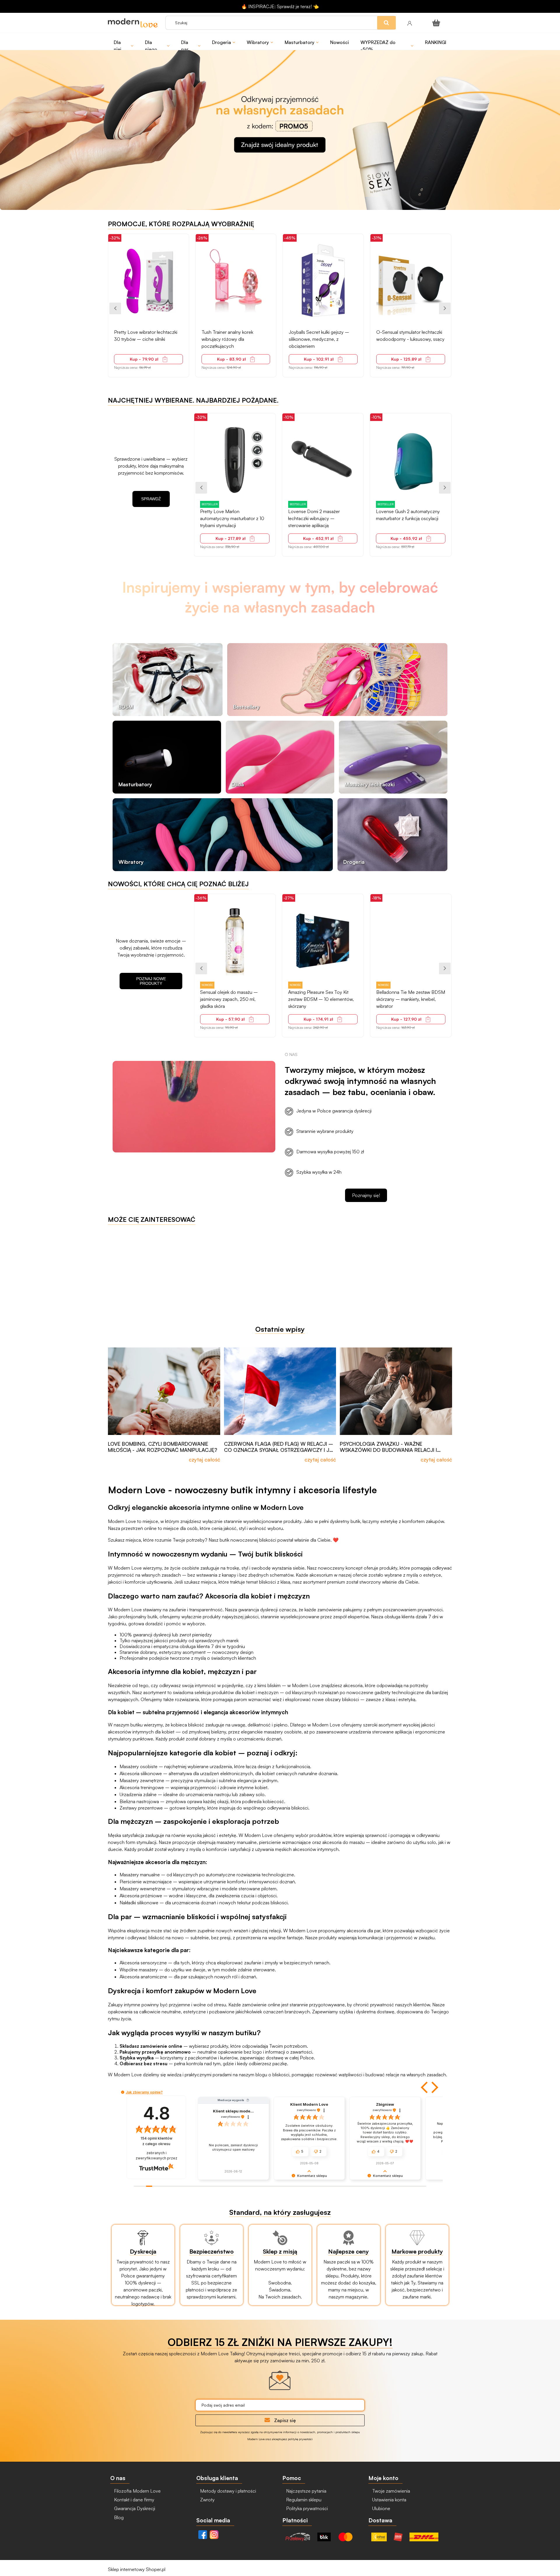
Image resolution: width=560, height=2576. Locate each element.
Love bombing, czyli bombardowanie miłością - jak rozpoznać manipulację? (163, 1447)
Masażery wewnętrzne (142, 1889)
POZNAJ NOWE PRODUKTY (151, 981)
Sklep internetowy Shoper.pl (137, 2569)
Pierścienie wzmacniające (146, 1882)
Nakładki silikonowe (139, 1903)
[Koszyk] (437, 23)
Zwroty (207, 2500)
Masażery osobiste (139, 1766)
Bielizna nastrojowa (139, 1801)
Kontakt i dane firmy (134, 2500)
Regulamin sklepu (303, 2500)
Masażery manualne (140, 1875)
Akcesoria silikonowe (141, 1773)
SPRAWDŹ (151, 499)
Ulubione (381, 2508)
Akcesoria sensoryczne (143, 1963)
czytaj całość (204, 1459)
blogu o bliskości (272, 2075)
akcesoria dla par (364, 1931)
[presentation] (115, 308)
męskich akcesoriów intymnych (307, 1849)
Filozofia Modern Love (137, 2491)
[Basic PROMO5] (280, 122)
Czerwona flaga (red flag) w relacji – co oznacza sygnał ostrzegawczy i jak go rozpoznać (280, 1447)
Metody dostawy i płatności (228, 2491)
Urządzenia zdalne (138, 1794)
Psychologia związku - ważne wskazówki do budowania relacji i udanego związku (388, 1447)
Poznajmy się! (366, 1195)
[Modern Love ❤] (134, 23)
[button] (425, 2087)
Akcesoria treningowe (142, 1787)
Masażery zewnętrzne (142, 1780)
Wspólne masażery (139, 1970)
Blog (118, 2517)
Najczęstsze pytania (306, 2491)
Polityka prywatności (306, 2508)
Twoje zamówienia (391, 2491)
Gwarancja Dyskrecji (134, 2508)
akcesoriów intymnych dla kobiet (141, 1732)
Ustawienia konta (389, 2500)
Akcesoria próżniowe (141, 1896)
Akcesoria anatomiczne (143, 1977)
